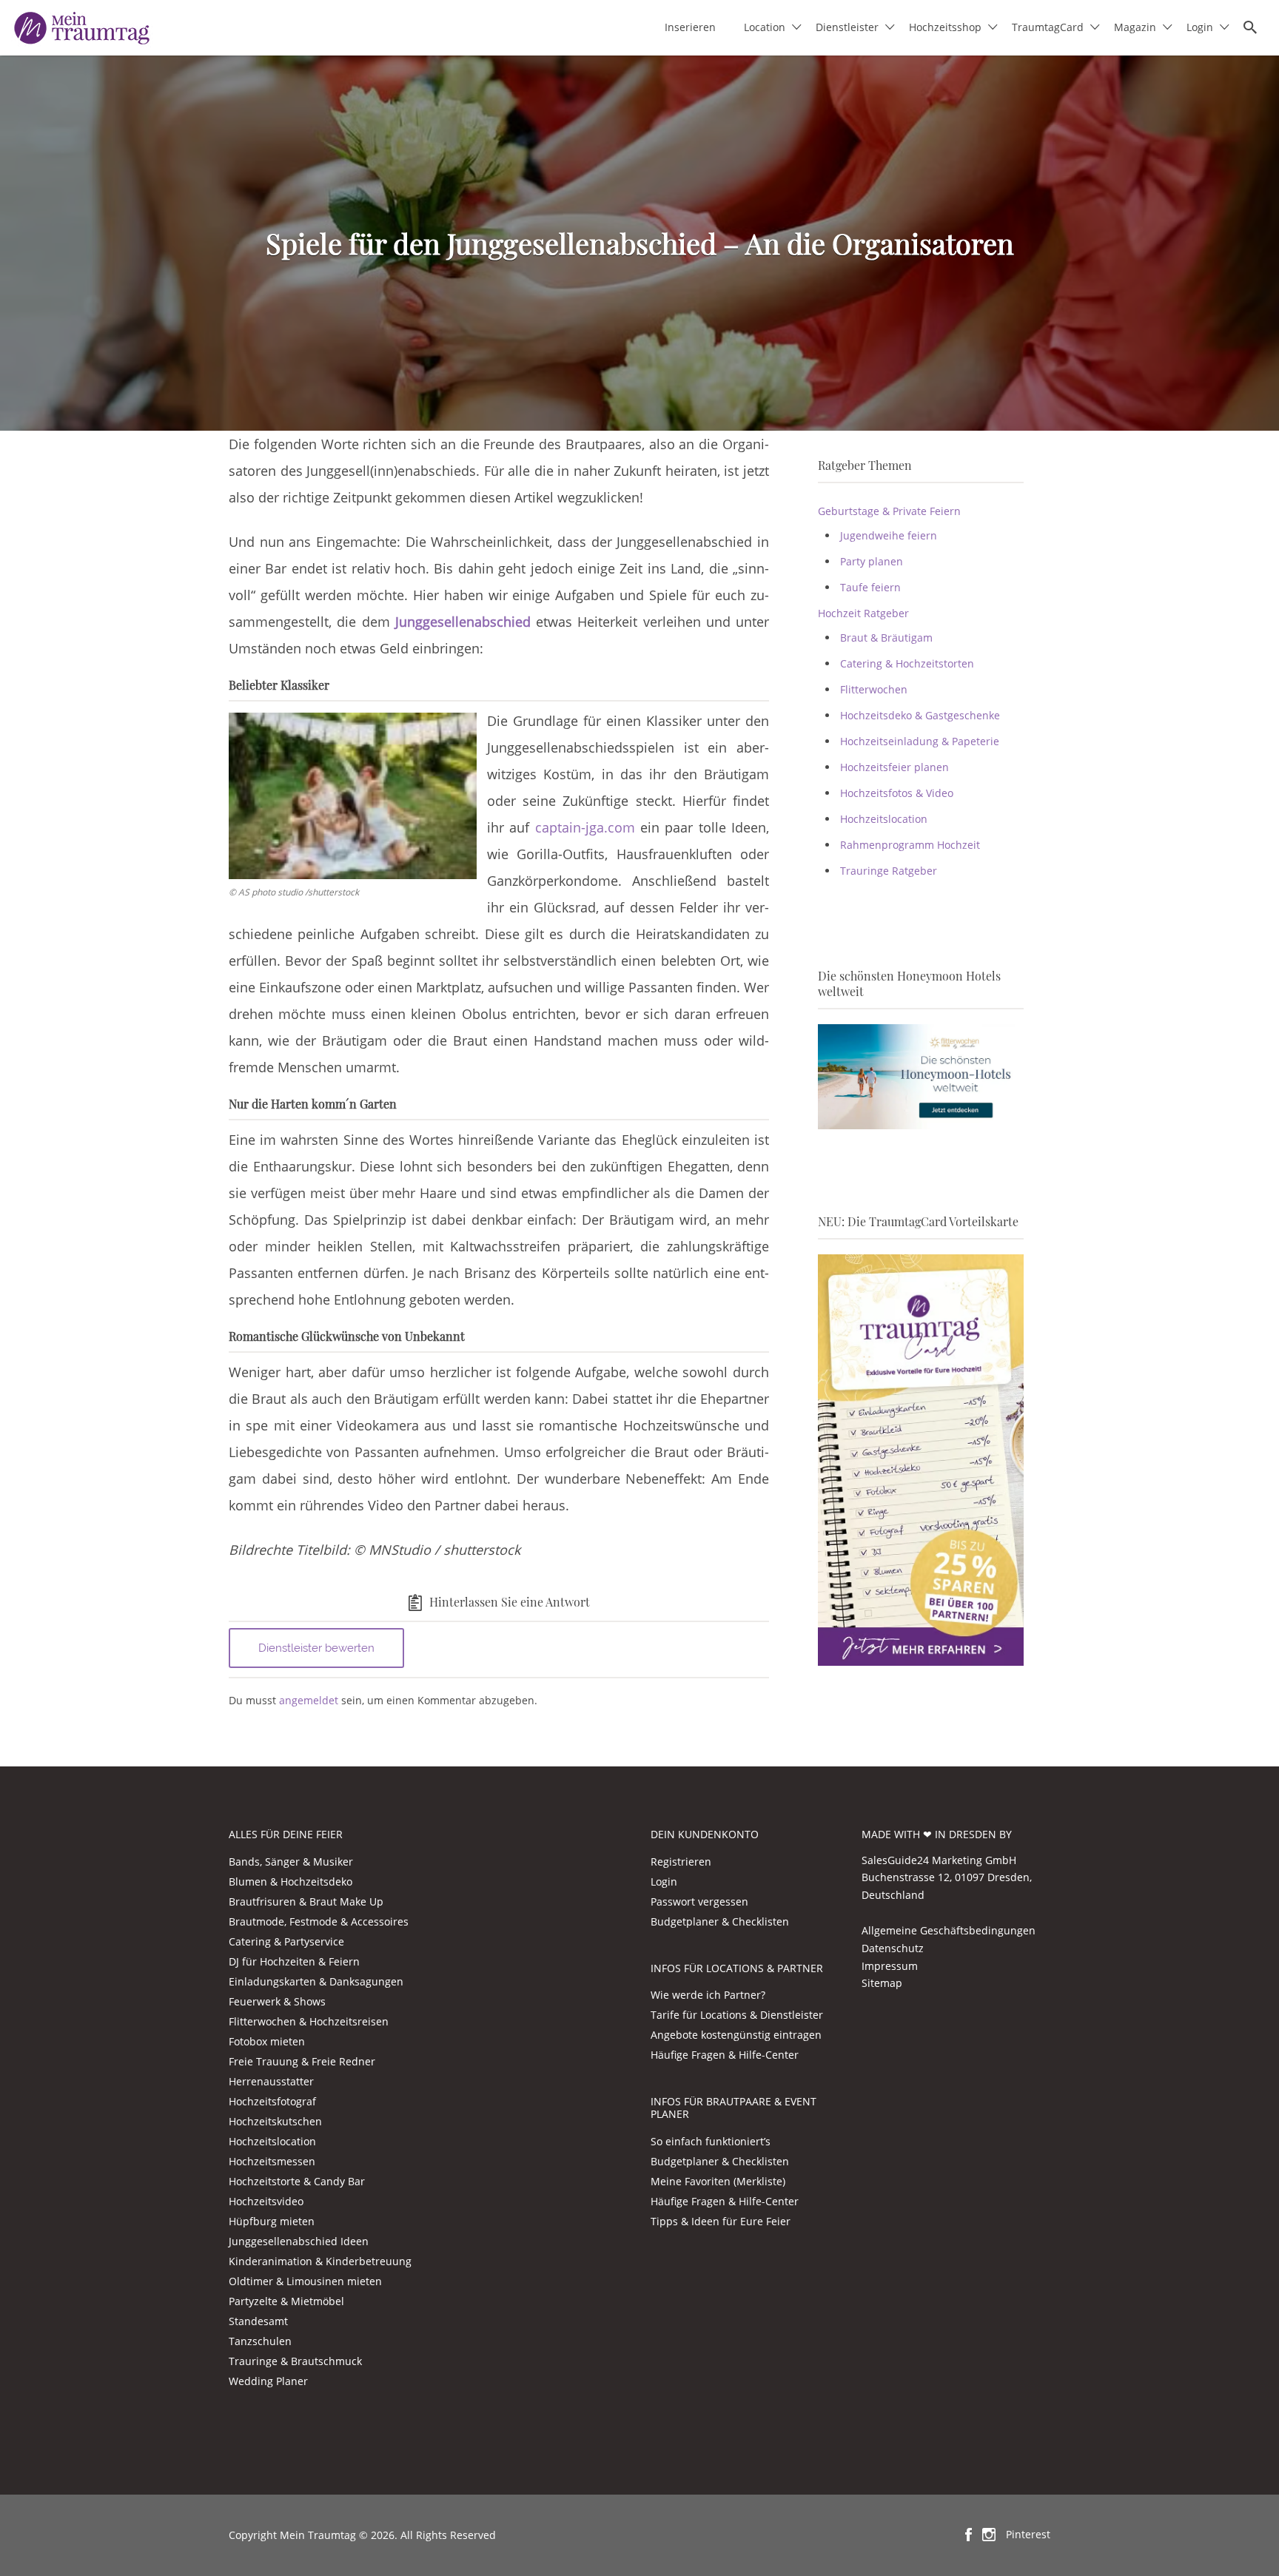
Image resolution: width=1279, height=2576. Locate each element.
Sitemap (882, 1983)
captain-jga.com (585, 827)
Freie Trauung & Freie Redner (302, 2061)
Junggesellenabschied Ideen (299, 2241)
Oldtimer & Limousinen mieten (305, 2281)
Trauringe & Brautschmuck (295, 2361)
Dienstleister (847, 27)
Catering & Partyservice (286, 1941)
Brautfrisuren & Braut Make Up (306, 1901)
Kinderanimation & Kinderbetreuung (320, 2261)
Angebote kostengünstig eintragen (736, 2035)
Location (765, 27)
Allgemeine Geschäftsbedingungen (949, 1930)
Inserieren (690, 27)
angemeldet (309, 1700)
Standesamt (258, 2321)
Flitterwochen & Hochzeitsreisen (309, 2021)
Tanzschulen (260, 2341)
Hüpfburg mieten (272, 2221)
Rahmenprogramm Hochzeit (910, 845)
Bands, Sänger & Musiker (291, 1862)
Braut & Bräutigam (886, 638)
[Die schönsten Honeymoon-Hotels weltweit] (921, 1076)
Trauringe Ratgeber (889, 871)
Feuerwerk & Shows (277, 2001)
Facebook (969, 2535)
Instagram (989, 2535)
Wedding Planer (268, 2381)
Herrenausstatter (271, 2081)
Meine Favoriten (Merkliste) (718, 2181)
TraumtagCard (1048, 27)
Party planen (872, 561)
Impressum (890, 1966)
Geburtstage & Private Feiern (889, 511)
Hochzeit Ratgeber (863, 613)
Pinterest (1028, 2534)
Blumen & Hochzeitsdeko (291, 1881)
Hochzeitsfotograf (272, 2101)
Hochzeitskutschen (275, 2121)
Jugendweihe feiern (889, 535)
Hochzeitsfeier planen (894, 767)
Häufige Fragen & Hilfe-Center (725, 2055)
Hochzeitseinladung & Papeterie (920, 741)
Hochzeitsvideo (266, 2201)
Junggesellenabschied (463, 622)
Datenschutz (893, 1948)
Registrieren (681, 1862)
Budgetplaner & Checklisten (720, 1921)
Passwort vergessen (699, 1901)
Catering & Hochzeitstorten (907, 663)
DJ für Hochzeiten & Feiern (294, 1961)
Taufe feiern (870, 587)
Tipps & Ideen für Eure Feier (721, 2221)
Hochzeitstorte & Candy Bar (297, 2181)
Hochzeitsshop (945, 27)
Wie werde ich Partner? (708, 1995)
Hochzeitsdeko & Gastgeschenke (920, 715)
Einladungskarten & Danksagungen (316, 1981)
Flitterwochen (874, 689)
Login (1200, 27)
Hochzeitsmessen (272, 2161)
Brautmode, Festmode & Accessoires (319, 1921)
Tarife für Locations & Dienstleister (737, 2015)
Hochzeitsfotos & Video (897, 793)
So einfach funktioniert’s (711, 2141)
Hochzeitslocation (884, 819)
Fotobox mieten (267, 2041)
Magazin (1135, 27)
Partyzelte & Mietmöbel (286, 2301)
